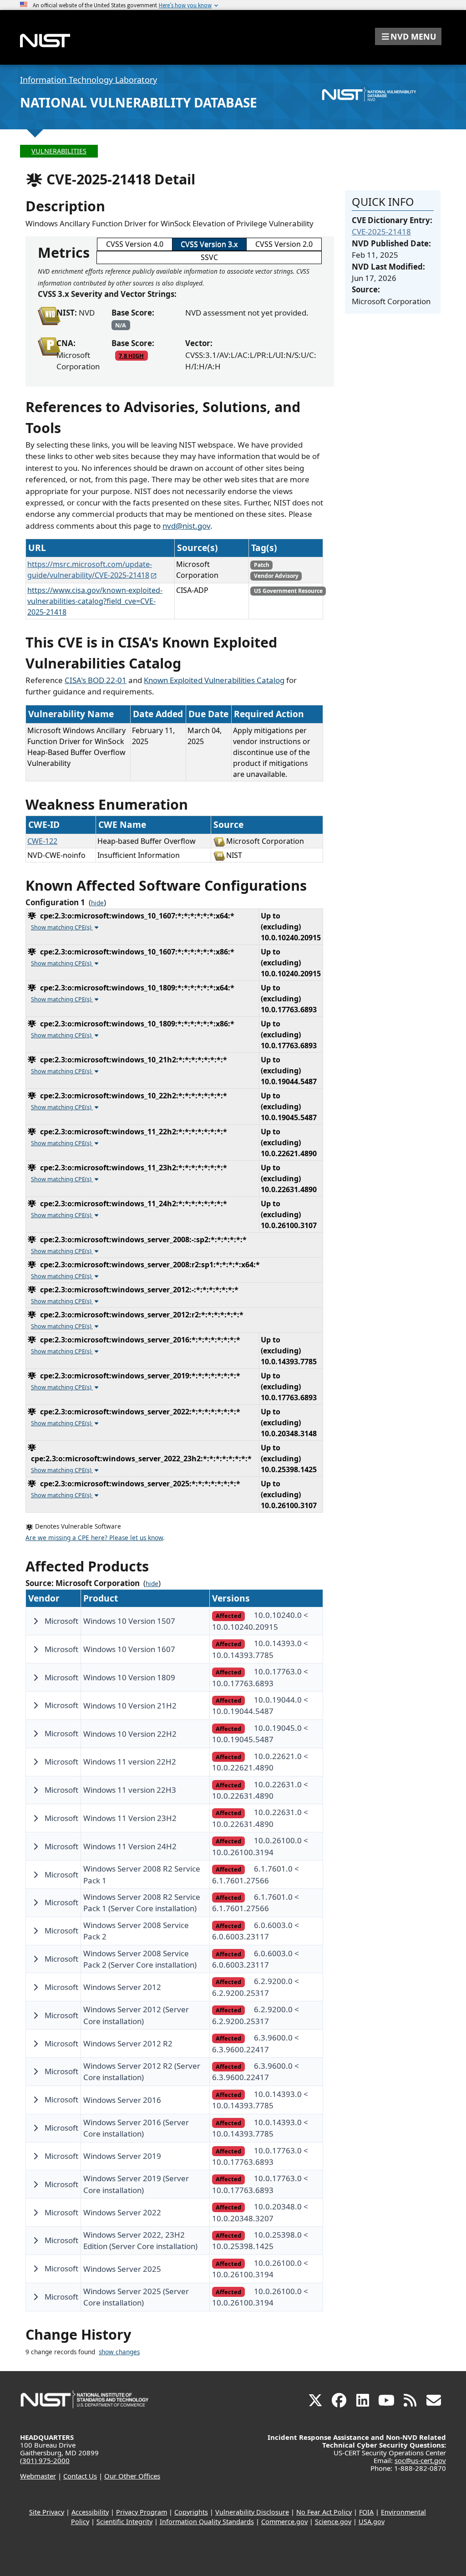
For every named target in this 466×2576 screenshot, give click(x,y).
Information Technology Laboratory (89, 80)
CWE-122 (42, 841)
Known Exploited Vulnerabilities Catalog (214, 680)
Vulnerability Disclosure (252, 2512)
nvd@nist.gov (186, 526)
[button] (408, 36)
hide (97, 903)
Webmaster (38, 2476)
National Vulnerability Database (139, 102)
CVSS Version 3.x (209, 244)
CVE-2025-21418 (381, 232)
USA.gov (372, 2522)
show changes (119, 2352)
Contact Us (80, 2476)
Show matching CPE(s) (62, 927)
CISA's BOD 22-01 (96, 680)
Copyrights (191, 2512)
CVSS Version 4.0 (135, 244)
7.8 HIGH (131, 356)
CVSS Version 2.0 (284, 244)
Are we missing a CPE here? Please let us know (94, 1538)
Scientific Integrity (124, 2522)
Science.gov (333, 2522)
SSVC (209, 257)
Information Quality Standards (207, 2522)
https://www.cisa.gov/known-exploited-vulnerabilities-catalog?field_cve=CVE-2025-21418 (95, 601)
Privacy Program (142, 2512)
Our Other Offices (132, 2476)
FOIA (366, 2512)
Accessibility (90, 2512)
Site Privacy (47, 2512)
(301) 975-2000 (45, 2460)
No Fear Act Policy (324, 2512)
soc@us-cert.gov (420, 2460)
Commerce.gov (284, 2522)
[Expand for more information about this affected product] (35, 1621)
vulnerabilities (59, 151)
